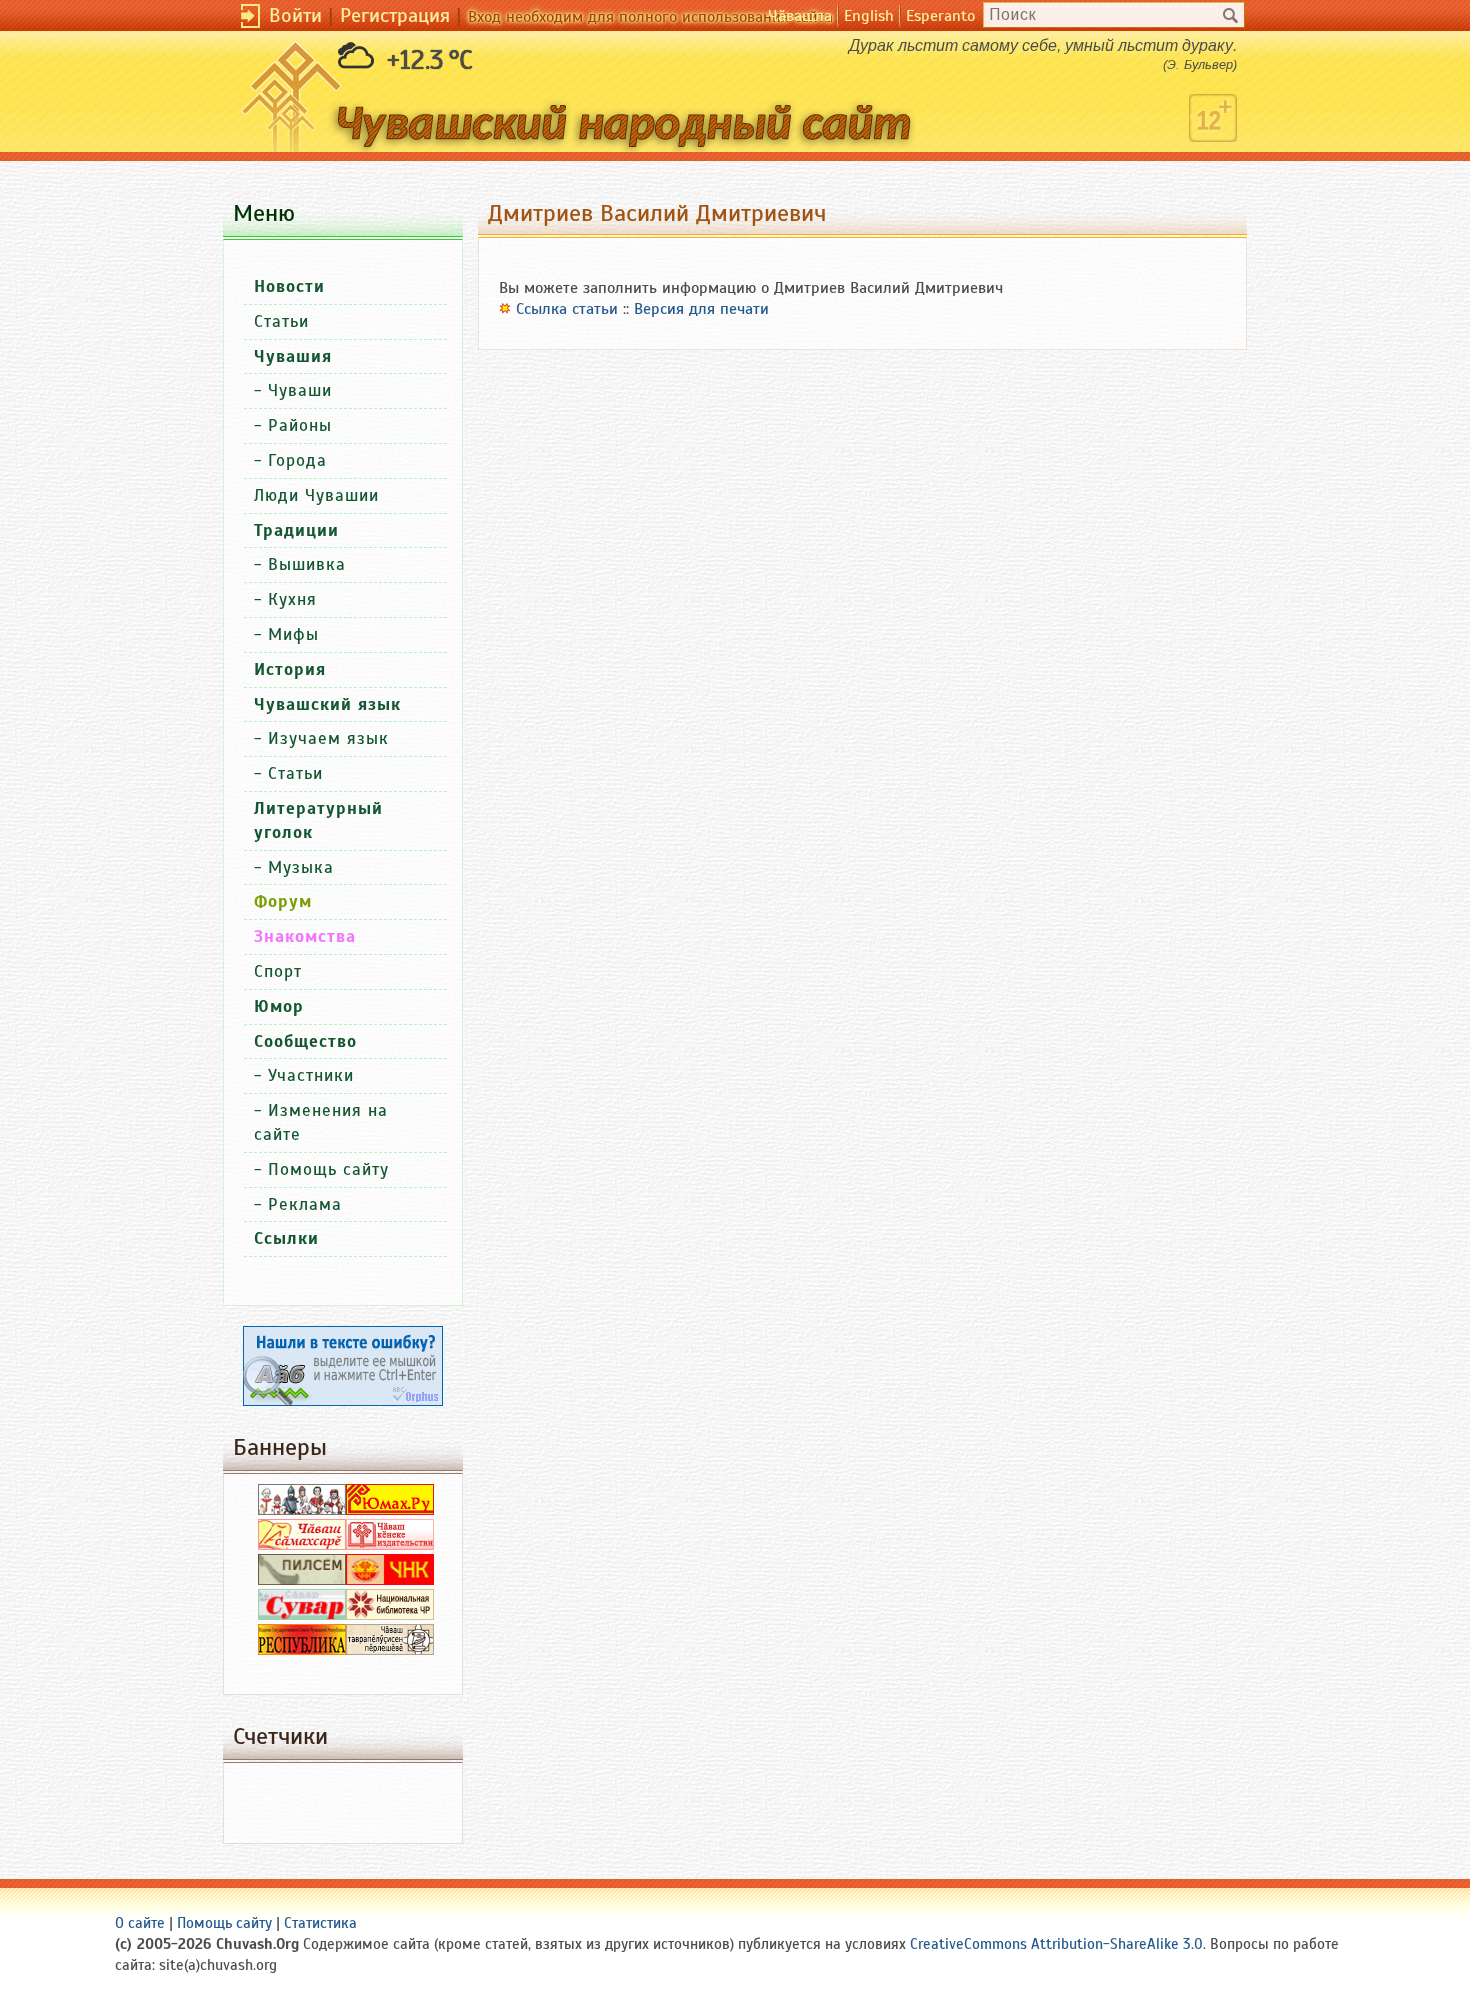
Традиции (296, 530)
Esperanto (940, 16)
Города (297, 460)
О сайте (140, 1923)
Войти (295, 15)
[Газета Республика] (302, 1650)
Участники (311, 1075)
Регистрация (395, 15)
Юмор (279, 1006)
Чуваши (300, 390)
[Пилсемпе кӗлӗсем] (302, 1580)
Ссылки (286, 1238)
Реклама (305, 1204)
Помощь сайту (328, 1169)
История (290, 669)
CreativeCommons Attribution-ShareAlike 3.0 (1056, 1944)
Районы (300, 425)
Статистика (320, 1923)
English (869, 16)
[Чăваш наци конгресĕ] (390, 1580)
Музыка (301, 867)
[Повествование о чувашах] (302, 1510)
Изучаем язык (328, 738)
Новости (289, 286)
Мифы (293, 634)
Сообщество (305, 1041)
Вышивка (307, 564)
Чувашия (293, 356)
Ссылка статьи (567, 309)
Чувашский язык (327, 704)
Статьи (281, 321)
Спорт (278, 971)
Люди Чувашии (316, 495)
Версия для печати (701, 309)
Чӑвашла (800, 16)
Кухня (292, 599)
